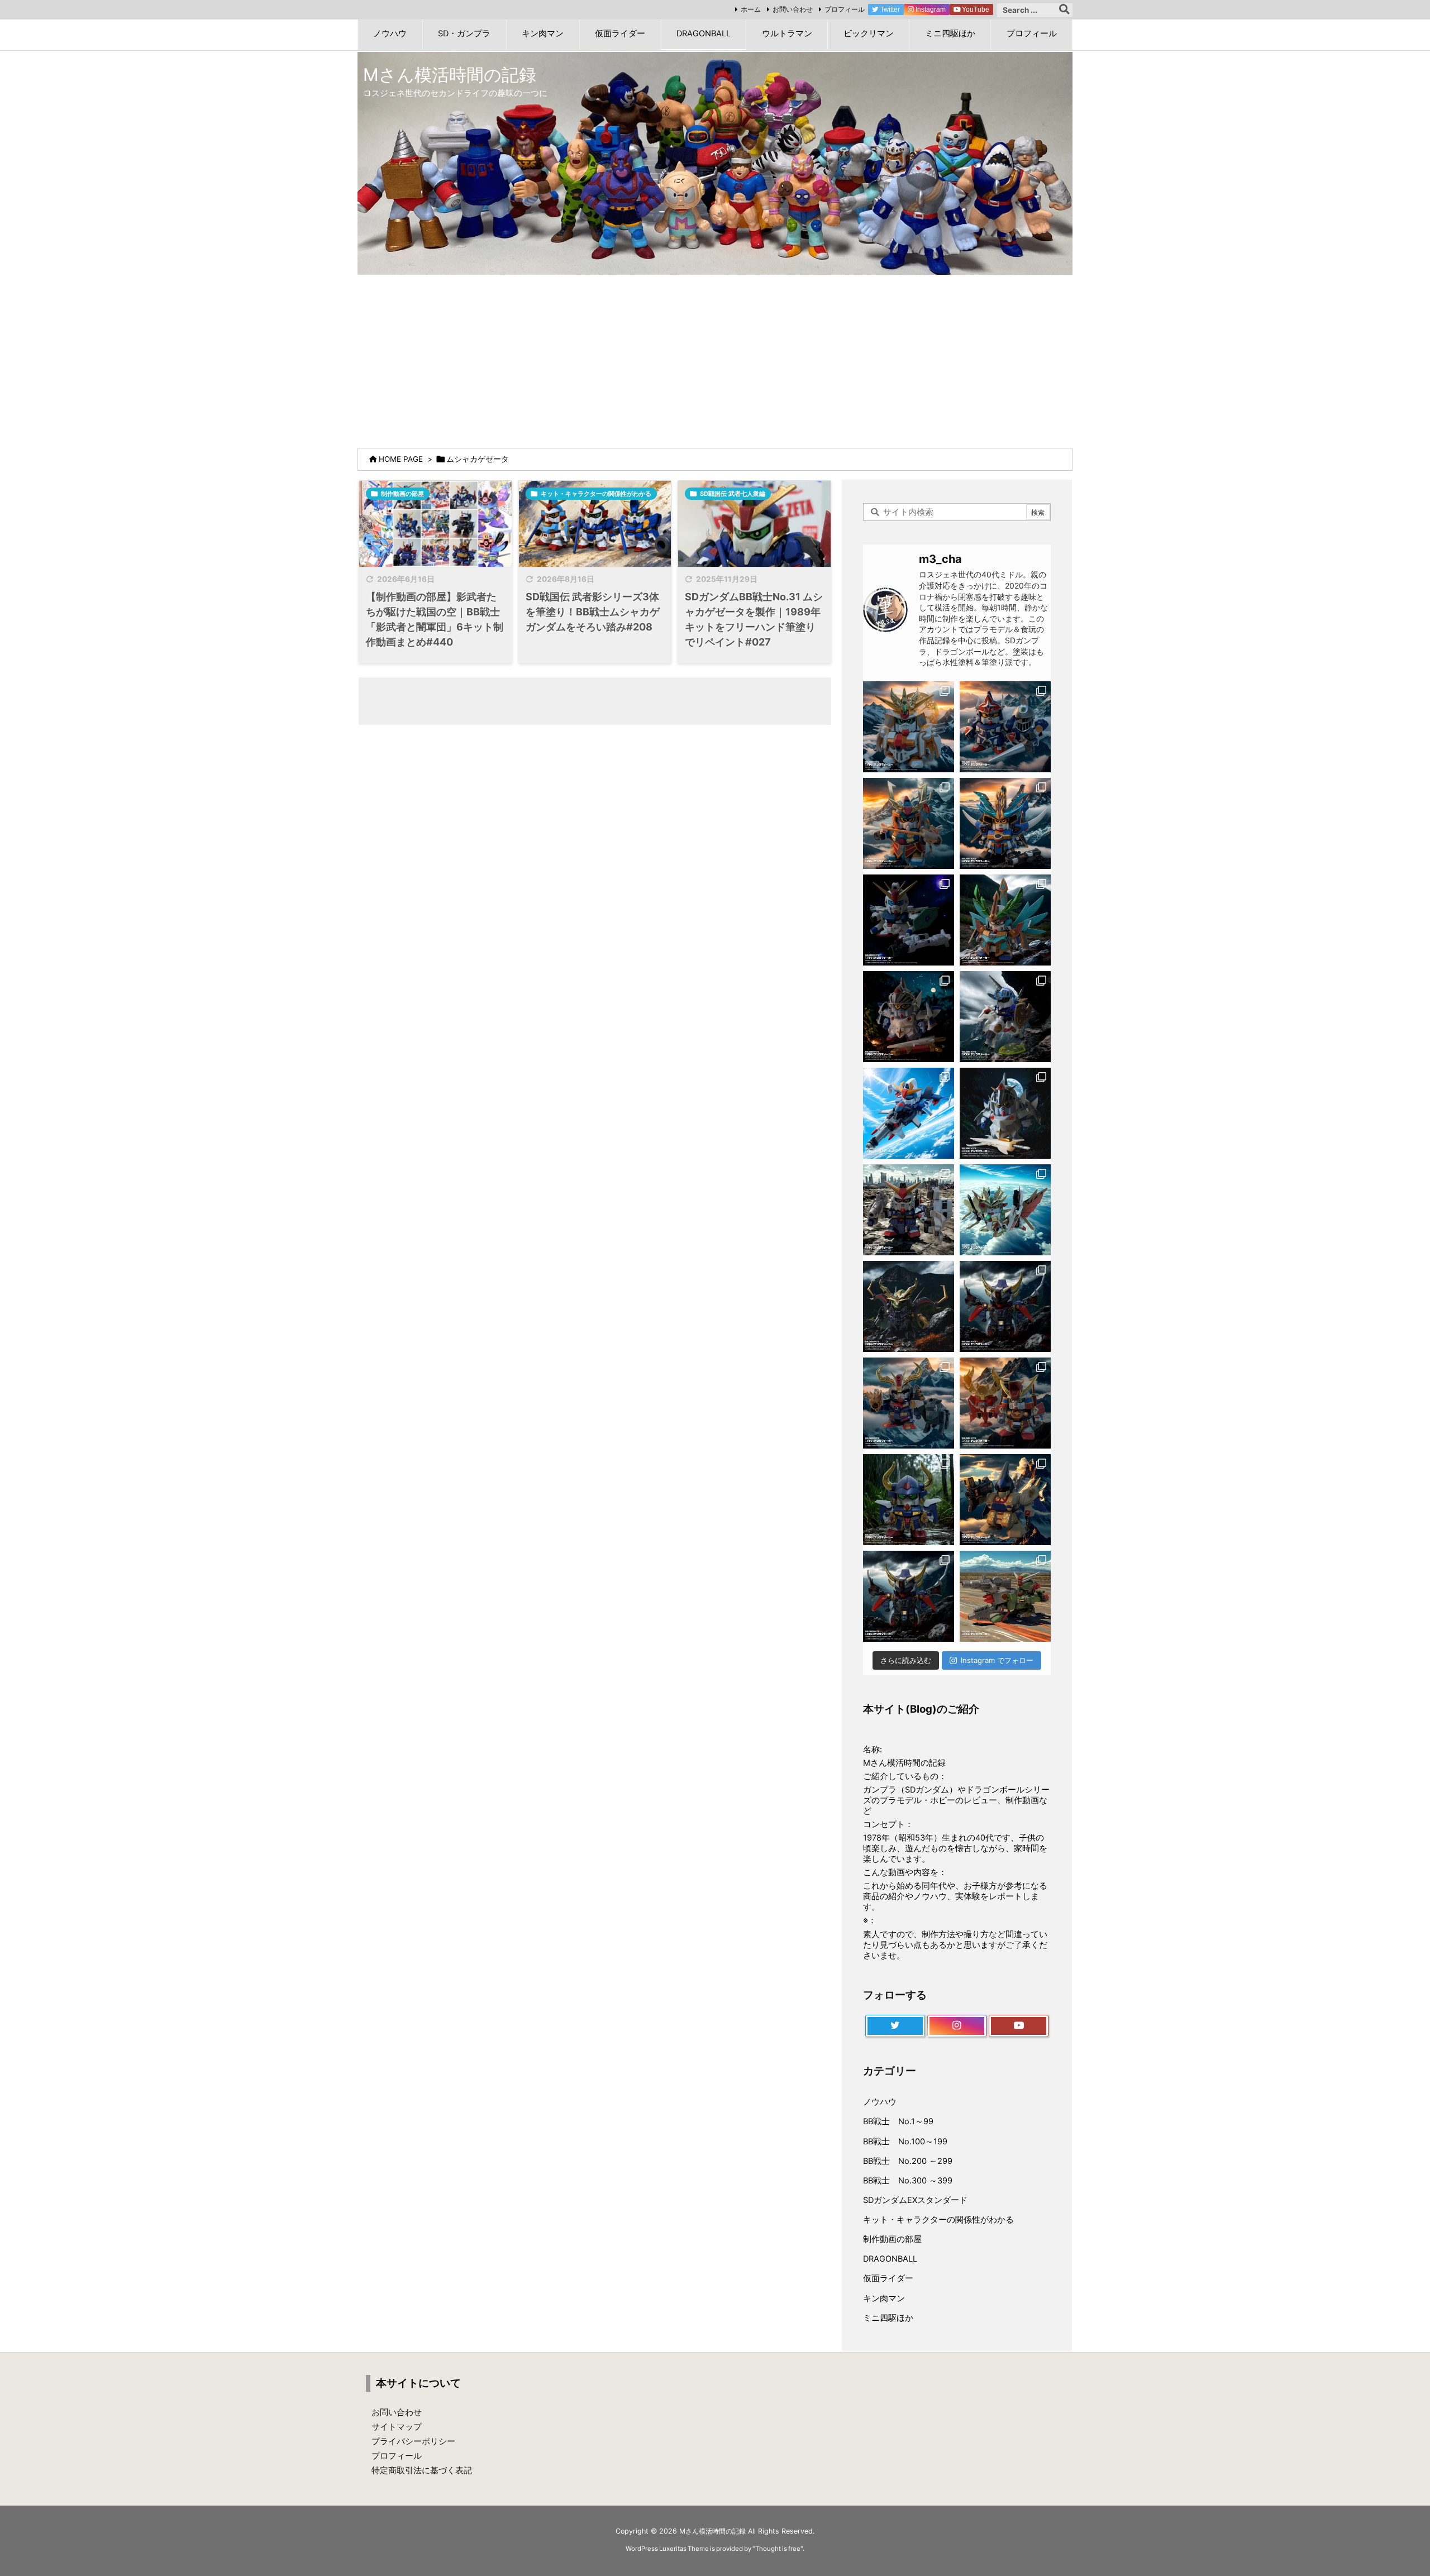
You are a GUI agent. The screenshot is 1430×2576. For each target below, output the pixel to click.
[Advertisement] (715, 359)
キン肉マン (884, 2298)
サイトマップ (397, 2427)
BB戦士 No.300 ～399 (908, 2181)
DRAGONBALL (890, 2259)
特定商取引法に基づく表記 (422, 2470)
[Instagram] (957, 2026)
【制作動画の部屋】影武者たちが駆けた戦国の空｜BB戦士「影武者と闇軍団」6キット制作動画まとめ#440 (435, 619)
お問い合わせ (793, 9)
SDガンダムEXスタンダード (915, 2200)
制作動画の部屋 (402, 494)
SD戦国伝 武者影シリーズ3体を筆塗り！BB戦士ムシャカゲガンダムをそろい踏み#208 (593, 612)
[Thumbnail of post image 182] (595, 524)
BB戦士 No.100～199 (905, 2142)
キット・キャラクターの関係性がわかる (596, 494)
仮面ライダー (888, 2278)
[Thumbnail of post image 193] (754, 524)
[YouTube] (1019, 2026)
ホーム (751, 9)
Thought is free (778, 2549)
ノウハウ (880, 2102)
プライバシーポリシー (413, 2441)
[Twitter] (895, 2026)
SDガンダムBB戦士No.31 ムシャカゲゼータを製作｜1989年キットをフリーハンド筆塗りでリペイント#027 (754, 619)
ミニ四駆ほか (888, 2318)
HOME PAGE (401, 459)
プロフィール (845, 9)
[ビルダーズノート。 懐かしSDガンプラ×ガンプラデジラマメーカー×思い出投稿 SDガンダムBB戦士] (909, 727)
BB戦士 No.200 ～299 (908, 2161)
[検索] (1064, 10)
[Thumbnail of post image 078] (435, 524)
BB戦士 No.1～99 (898, 2121)
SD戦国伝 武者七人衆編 (733, 494)
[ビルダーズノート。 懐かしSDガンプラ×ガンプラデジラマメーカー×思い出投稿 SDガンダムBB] (909, 1403)
